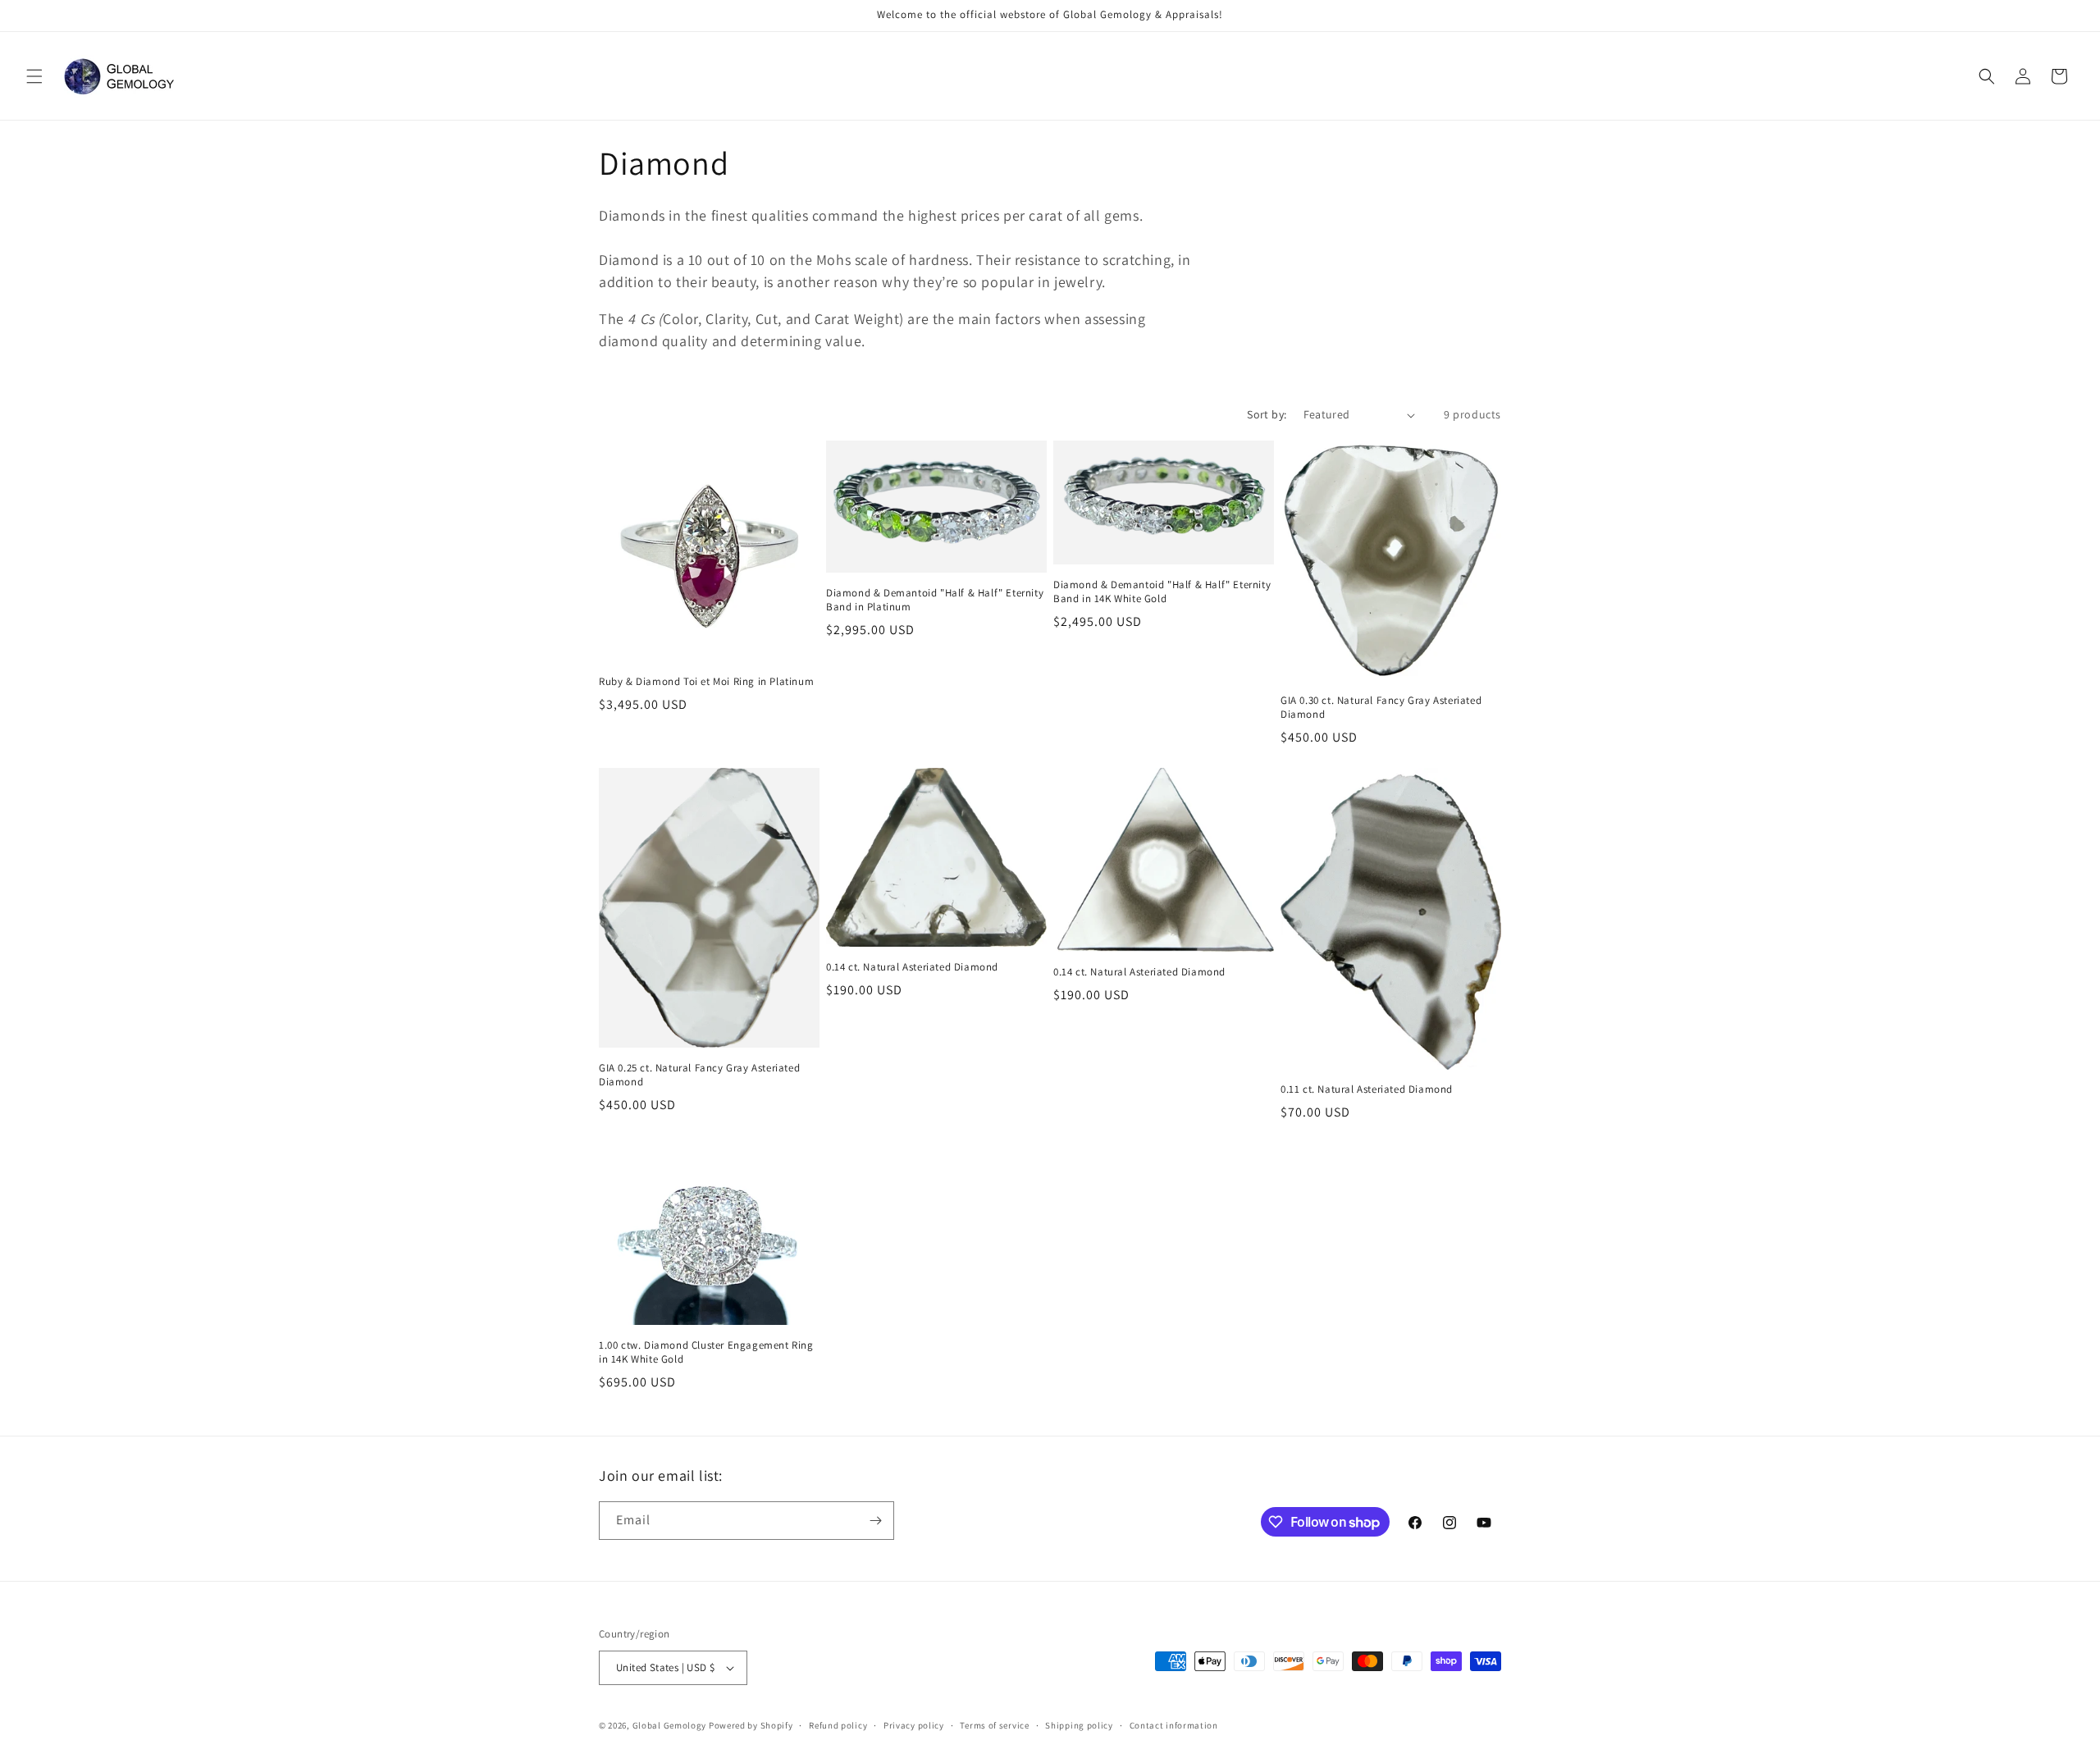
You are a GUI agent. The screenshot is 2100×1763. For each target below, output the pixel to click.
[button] (34, 76)
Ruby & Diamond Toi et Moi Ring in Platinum (706, 682)
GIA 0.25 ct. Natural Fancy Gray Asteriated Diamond (699, 1075)
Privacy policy (914, 1725)
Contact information (1174, 1725)
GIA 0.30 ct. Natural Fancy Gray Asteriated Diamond (1381, 708)
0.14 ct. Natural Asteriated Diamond (912, 967)
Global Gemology (670, 1725)
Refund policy (838, 1725)
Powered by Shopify (751, 1725)
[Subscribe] (875, 1521)
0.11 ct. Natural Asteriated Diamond (1367, 1089)
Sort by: (1267, 414)
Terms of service (994, 1725)
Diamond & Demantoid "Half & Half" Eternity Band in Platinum (935, 600)
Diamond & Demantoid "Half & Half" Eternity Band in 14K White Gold (1162, 592)
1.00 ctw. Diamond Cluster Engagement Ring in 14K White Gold (706, 1352)
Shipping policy (1079, 1725)
